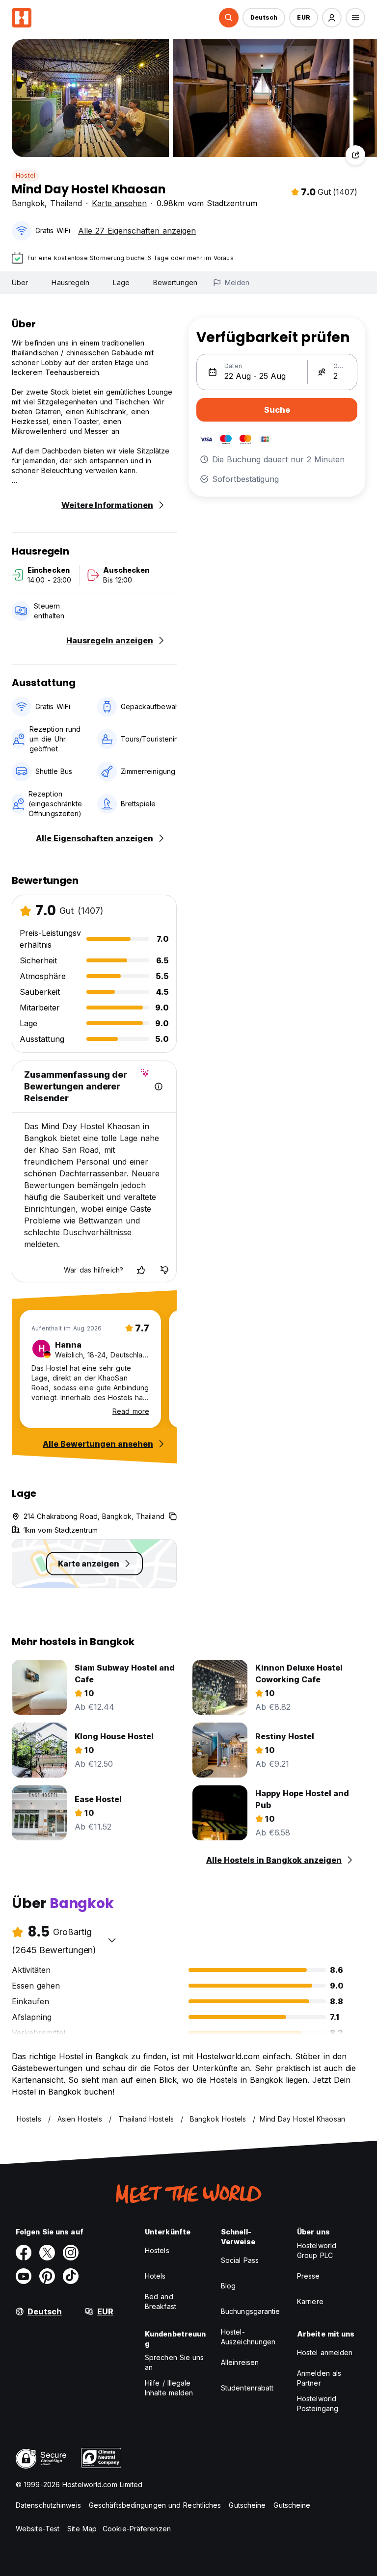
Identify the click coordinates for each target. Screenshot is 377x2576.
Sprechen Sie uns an (175, 2362)
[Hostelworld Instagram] (71, 2253)
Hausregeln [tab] (70, 282)
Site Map (82, 2529)
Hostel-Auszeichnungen (248, 2337)
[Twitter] (47, 2253)
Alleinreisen (240, 2362)
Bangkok (28, 203)
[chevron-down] (112, 1940)
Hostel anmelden (325, 2352)
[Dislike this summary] (164, 1270)
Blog (228, 2286)
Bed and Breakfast (161, 2301)
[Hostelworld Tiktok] (71, 2276)
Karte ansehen (119, 203)
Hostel (26, 175)
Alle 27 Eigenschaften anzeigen (137, 231)
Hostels (157, 2250)
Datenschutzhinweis (48, 2505)
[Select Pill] (229, 18)
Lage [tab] (121, 282)
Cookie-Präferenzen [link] (137, 2529)
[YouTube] (24, 2276)
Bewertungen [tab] (175, 282)
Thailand (66, 203)
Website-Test (38, 2529)
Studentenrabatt (247, 2388)
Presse (309, 2276)
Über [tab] (20, 282)
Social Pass (240, 2260)
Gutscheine (247, 2505)
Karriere (310, 2301)
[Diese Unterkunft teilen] (355, 155)
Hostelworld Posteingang (318, 2403)
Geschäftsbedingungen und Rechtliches (155, 2505)
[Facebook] (24, 2253)
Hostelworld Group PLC (317, 2250)
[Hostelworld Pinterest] (47, 2276)
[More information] (159, 1087)
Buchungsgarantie (251, 2311)
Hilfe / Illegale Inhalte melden (169, 2388)
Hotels (155, 2276)
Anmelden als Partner (319, 2378)
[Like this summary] (141, 1270)
